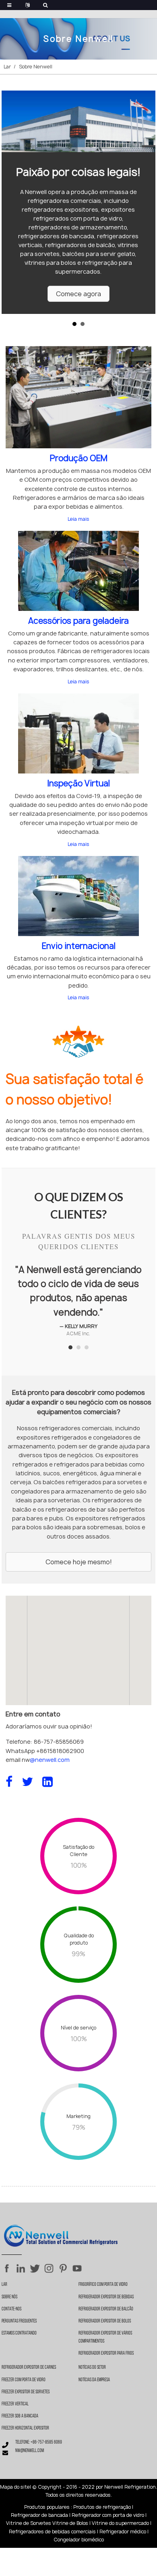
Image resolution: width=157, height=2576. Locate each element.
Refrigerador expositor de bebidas (106, 2297)
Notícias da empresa (94, 2380)
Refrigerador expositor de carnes (29, 2368)
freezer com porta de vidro (24, 2380)
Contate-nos (11, 2309)
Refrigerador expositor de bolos (105, 2321)
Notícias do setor (92, 2368)
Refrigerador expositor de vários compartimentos (105, 2337)
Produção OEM (79, 458)
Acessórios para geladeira (78, 621)
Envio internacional (79, 946)
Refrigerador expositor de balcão (106, 2309)
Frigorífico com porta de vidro (103, 2285)
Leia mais (78, 519)
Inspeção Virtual (78, 783)
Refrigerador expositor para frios (106, 2353)
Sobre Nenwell (36, 67)
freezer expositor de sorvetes (26, 2392)
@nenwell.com (50, 1760)
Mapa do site (15, 2487)
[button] (78, 294)
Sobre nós (9, 2297)
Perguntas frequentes (19, 2321)
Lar (7, 67)
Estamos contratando (19, 2333)
